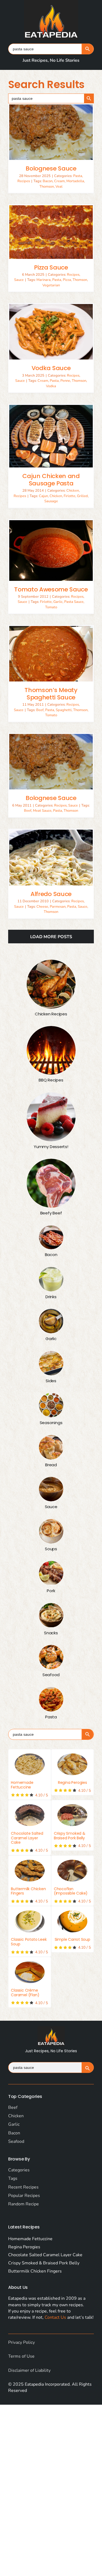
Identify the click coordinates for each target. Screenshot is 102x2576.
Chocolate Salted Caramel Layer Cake (27, 1838)
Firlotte (69, 496)
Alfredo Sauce (51, 894)
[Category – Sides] (51, 1363)
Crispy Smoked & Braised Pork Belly (70, 1836)
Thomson (47, 187)
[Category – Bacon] (51, 1237)
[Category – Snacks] (51, 1615)
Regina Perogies (72, 1783)
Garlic (58, 602)
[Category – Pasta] (51, 1699)
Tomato (51, 607)
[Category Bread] (51, 1447)
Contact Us (55, 2317)
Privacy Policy (21, 2342)
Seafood (16, 2141)
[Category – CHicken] (51, 984)
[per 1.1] (72, 1764)
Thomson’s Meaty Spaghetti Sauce (51, 694)
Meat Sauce (42, 811)
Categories (19, 2170)
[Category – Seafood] (51, 1657)
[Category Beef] (51, 1183)
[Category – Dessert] (51, 1117)
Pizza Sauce (51, 267)
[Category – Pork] (51, 1573)
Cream (59, 181)
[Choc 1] (30, 1815)
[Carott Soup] (72, 1921)
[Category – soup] (51, 1531)
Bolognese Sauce (51, 168)
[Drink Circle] (51, 1279)
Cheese (42, 907)
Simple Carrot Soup (72, 1939)
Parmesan (58, 907)
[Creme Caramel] (30, 1972)
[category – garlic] (51, 1321)
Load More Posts (51, 937)
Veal (59, 187)
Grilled (82, 496)
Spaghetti (64, 710)
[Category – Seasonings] (51, 1405)
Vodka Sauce (51, 368)
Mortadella (75, 181)
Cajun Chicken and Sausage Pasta (51, 480)
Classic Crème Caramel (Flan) (25, 1993)
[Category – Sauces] (51, 1489)
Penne (65, 381)
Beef (40, 710)
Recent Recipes (23, 2187)
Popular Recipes (24, 2196)
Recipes (24, 181)
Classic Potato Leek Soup (29, 1942)
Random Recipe (24, 2204)
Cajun (43, 496)
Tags (13, 2178)
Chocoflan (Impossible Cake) (71, 1891)
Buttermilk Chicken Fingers (28, 1891)
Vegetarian (51, 285)
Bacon (48, 181)
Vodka (51, 386)
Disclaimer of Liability (29, 2370)
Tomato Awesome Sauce (51, 589)
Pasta (78, 176)
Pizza (67, 280)
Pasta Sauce (74, 602)
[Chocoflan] (72, 1871)
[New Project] (30, 1871)
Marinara (44, 280)
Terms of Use (21, 2356)
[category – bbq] (51, 1050)
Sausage (51, 501)
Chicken (73, 491)
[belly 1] (72, 1815)
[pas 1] (30, 1764)
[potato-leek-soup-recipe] (30, 1921)
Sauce (19, 280)
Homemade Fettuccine (22, 1785)
